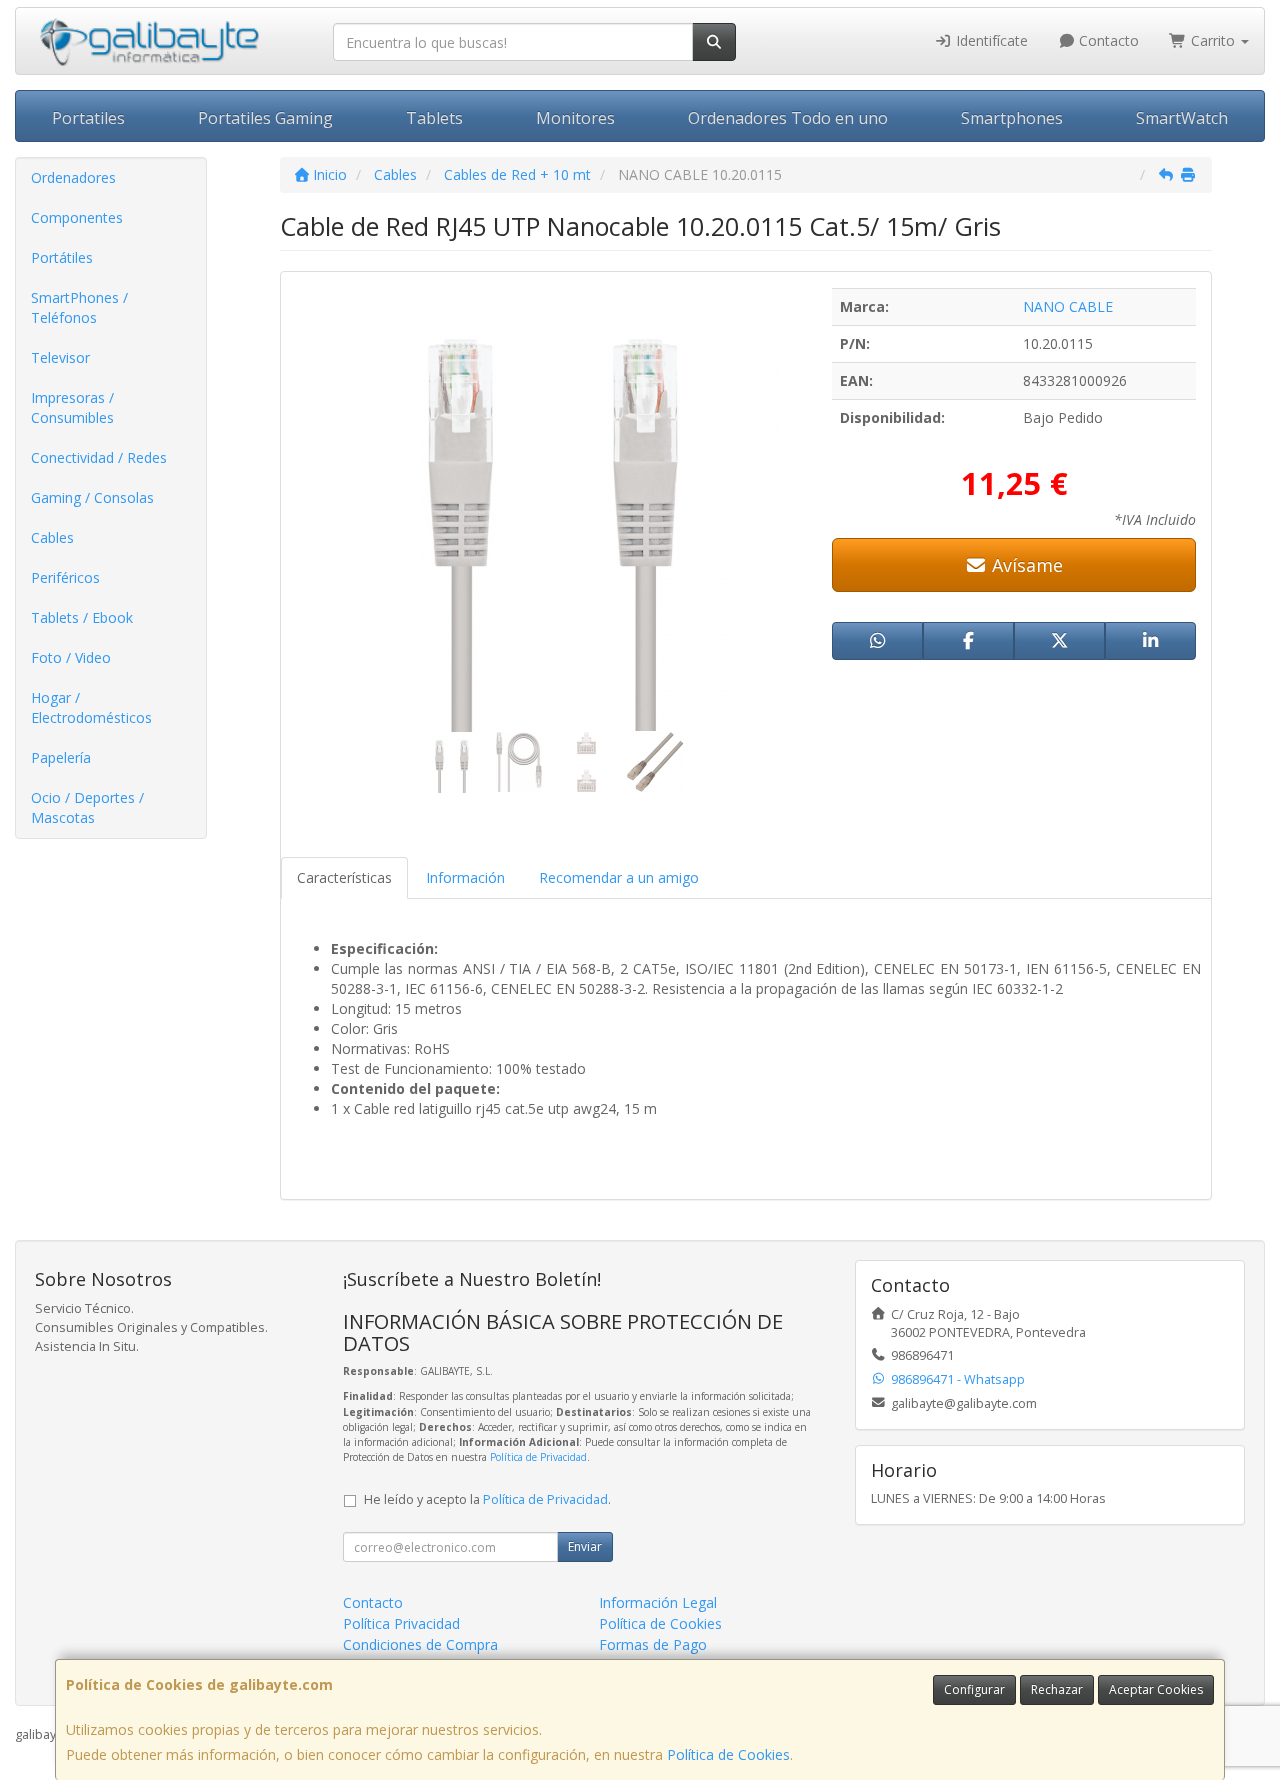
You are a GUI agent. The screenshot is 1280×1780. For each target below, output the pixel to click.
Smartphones (1012, 118)
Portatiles (88, 118)
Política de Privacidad (538, 1457)
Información (465, 877)
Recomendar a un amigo (619, 877)
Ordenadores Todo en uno (788, 118)
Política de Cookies (728, 1754)
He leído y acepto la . (487, 1499)
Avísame (1025, 565)
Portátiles (62, 257)
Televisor (60, 357)
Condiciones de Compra (420, 1644)
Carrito (1213, 40)
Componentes (77, 217)
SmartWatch (1182, 118)
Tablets (434, 118)
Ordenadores (73, 177)
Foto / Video (71, 657)
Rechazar (1057, 1689)
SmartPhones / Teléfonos (79, 307)
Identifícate (990, 40)
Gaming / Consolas (92, 497)
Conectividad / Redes (99, 457)
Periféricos (65, 577)
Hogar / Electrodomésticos (91, 707)
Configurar (974, 1689)
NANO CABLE (1068, 306)
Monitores (575, 118)
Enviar (585, 1546)
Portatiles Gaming (265, 118)
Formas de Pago (653, 1644)
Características (344, 877)
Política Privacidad (401, 1623)
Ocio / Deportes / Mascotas (87, 807)
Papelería (61, 757)
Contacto (1107, 40)
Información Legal (658, 1602)
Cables (52, 537)
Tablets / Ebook (82, 617)
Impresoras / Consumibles (72, 407)
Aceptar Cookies (1156, 1689)
